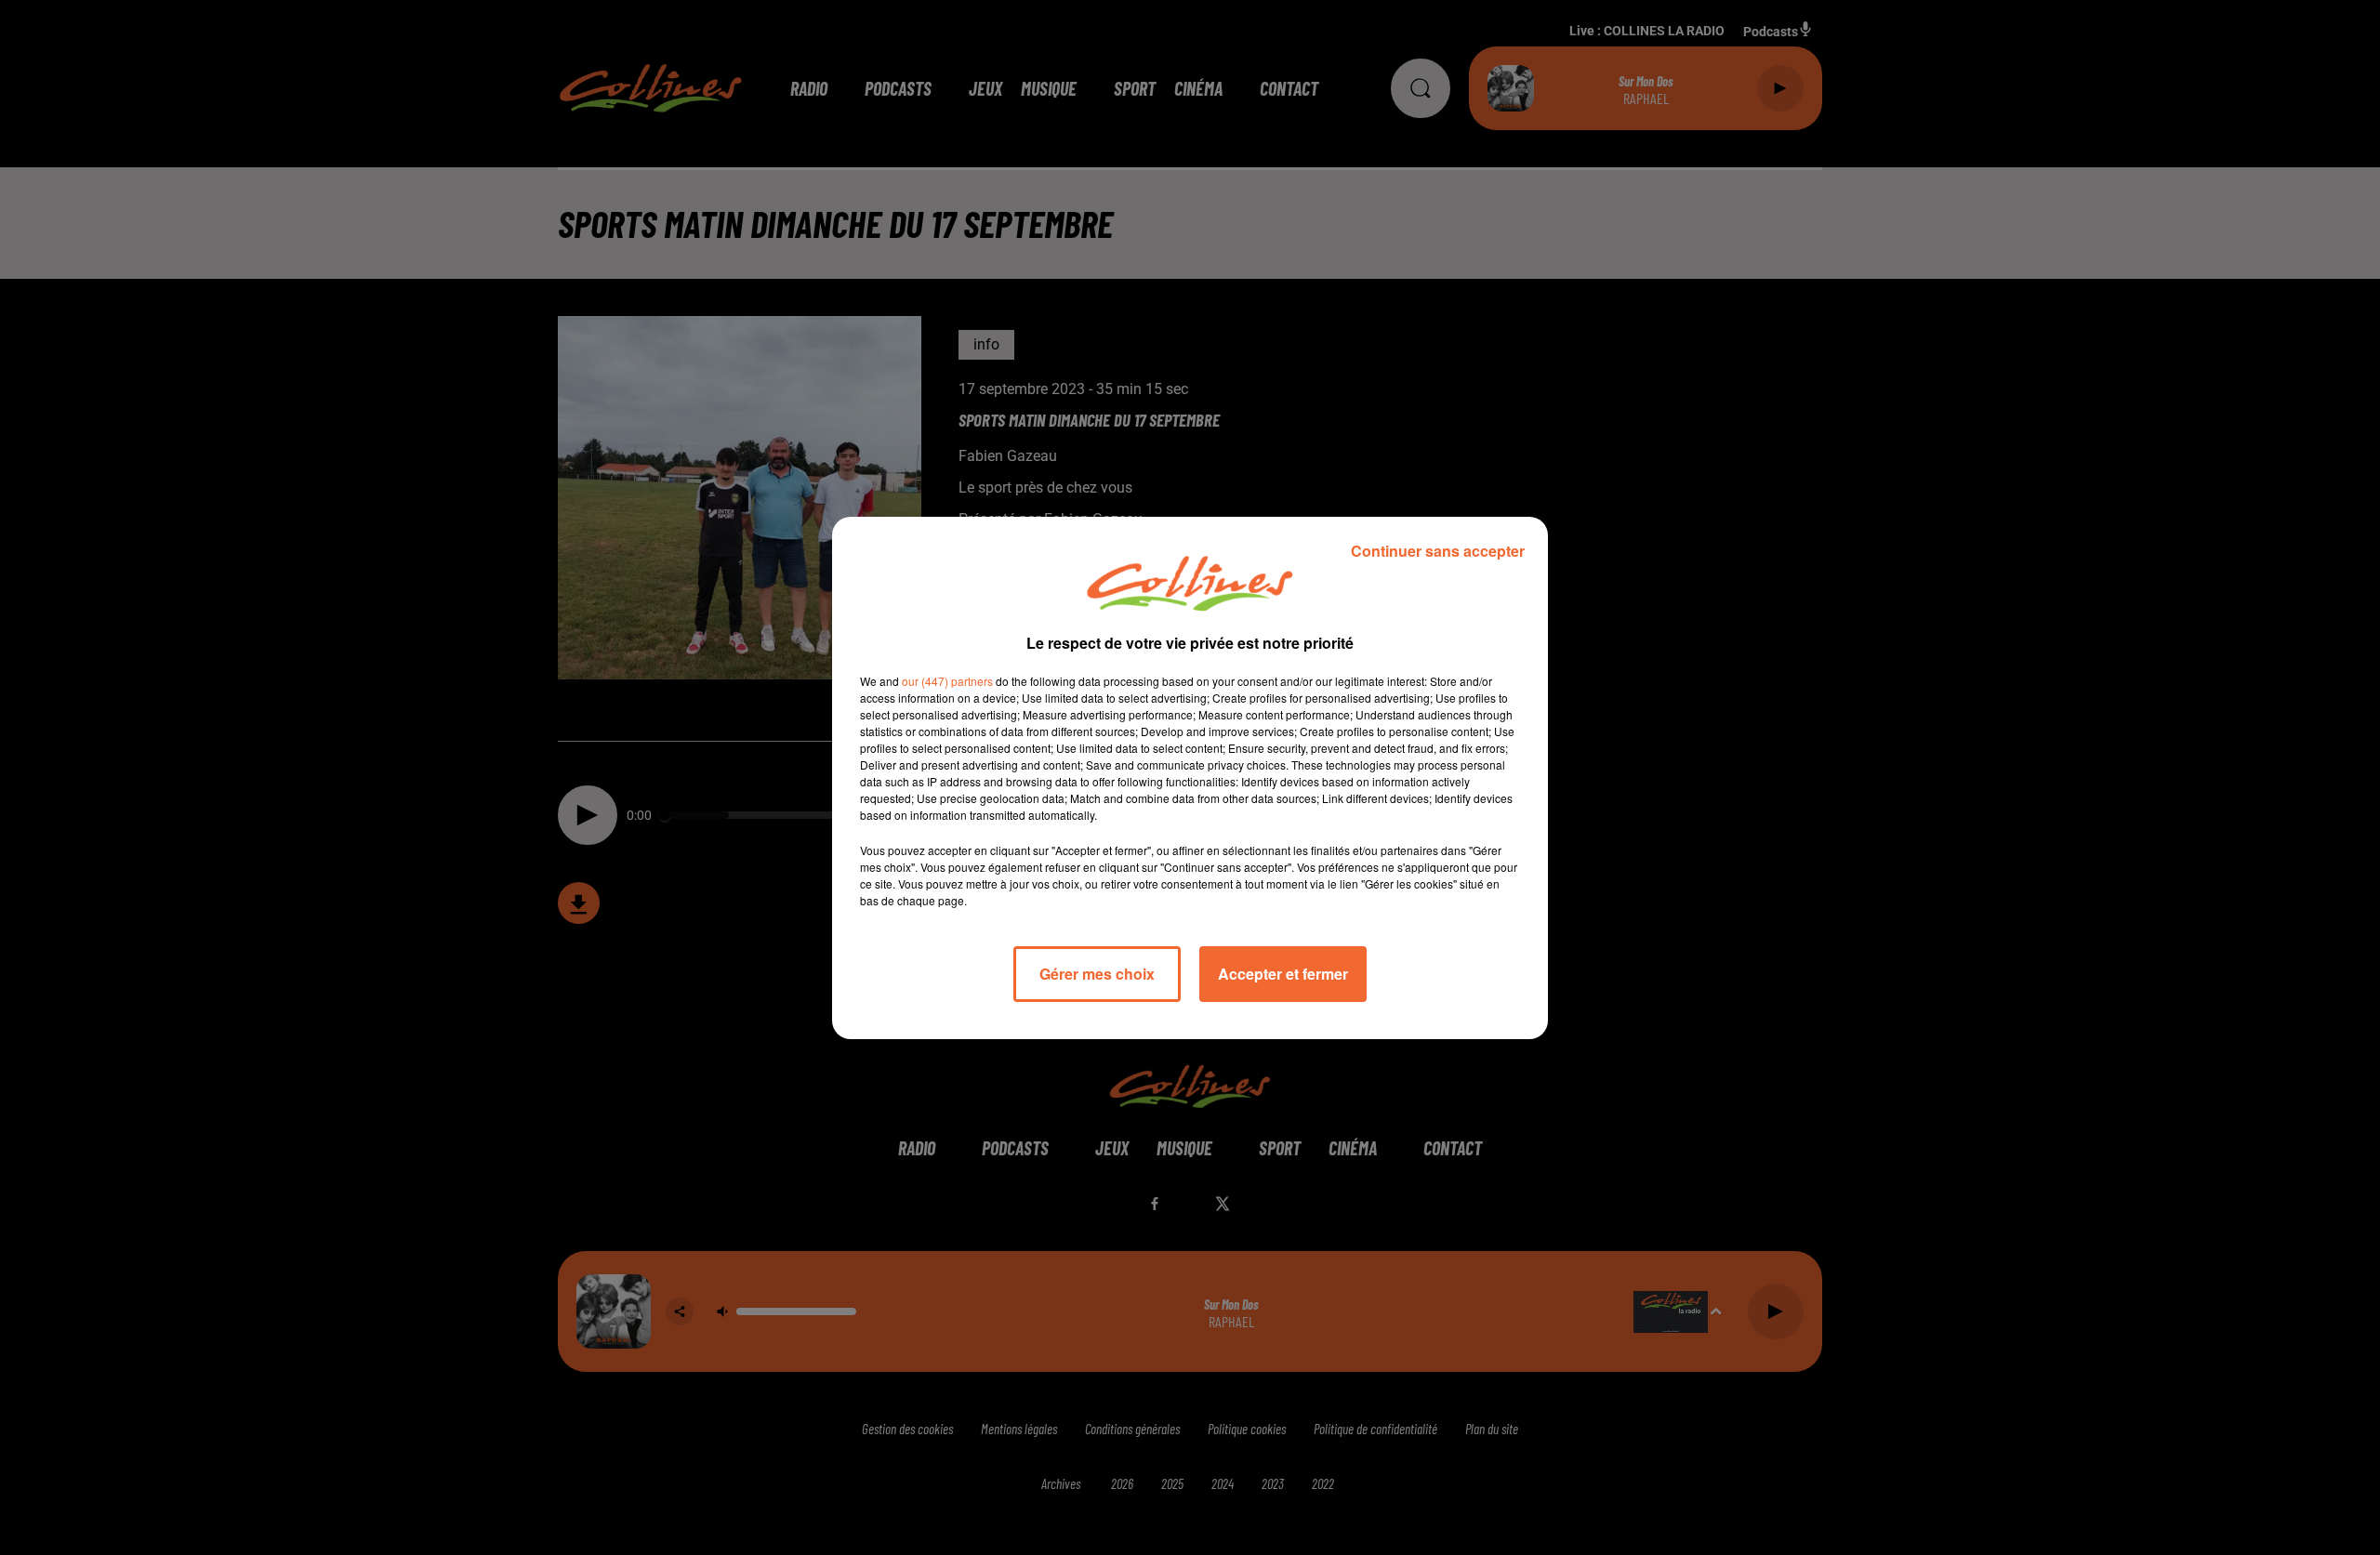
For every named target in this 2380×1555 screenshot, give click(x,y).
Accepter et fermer (1283, 974)
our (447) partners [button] (947, 681)
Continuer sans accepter (1438, 551)
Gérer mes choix (1097, 974)
